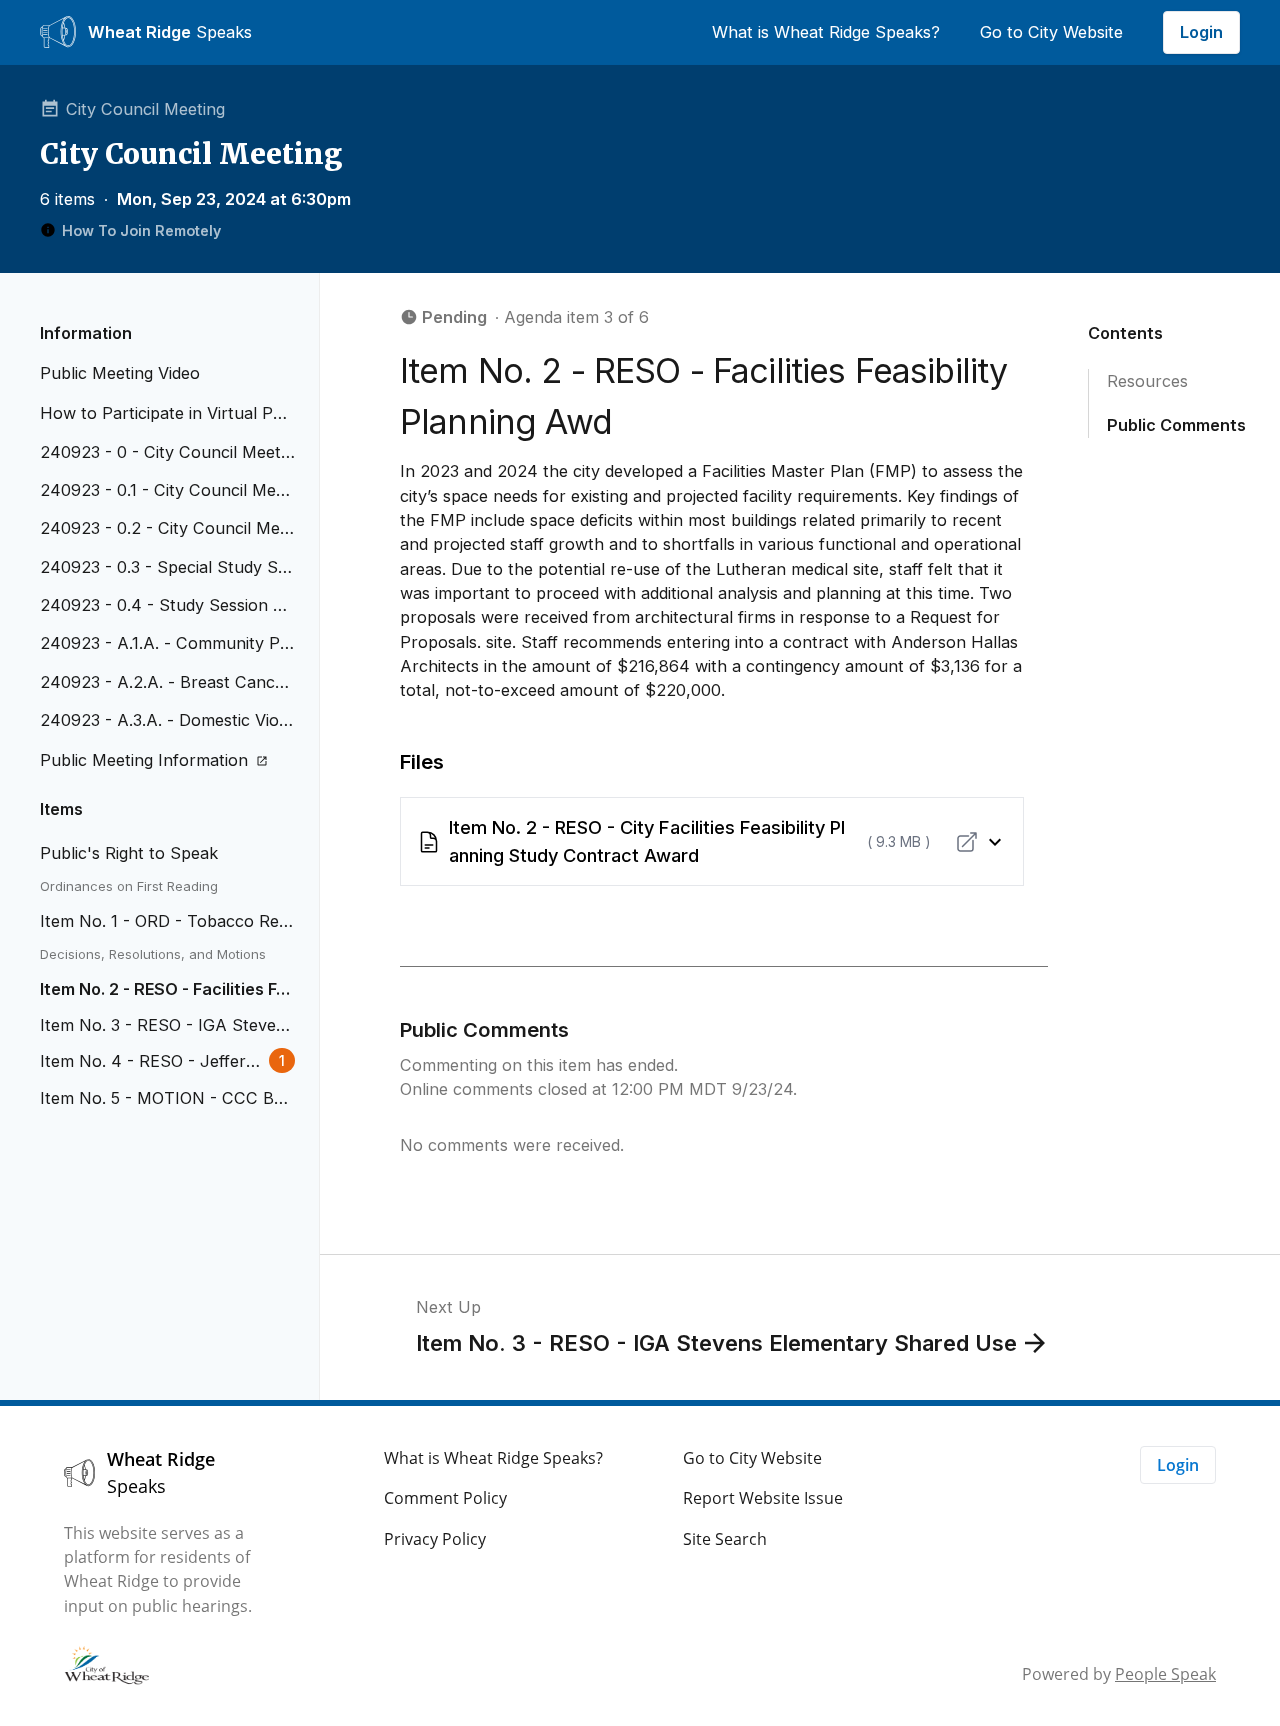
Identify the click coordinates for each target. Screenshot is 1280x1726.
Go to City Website (1051, 32)
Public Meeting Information (144, 760)
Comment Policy (445, 1498)
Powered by (1119, 1674)
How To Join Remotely (141, 230)
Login (1201, 32)
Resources (1147, 381)
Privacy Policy (435, 1539)
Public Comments (1176, 426)
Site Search (725, 1539)
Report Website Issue (763, 1498)
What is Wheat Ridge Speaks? (826, 32)
